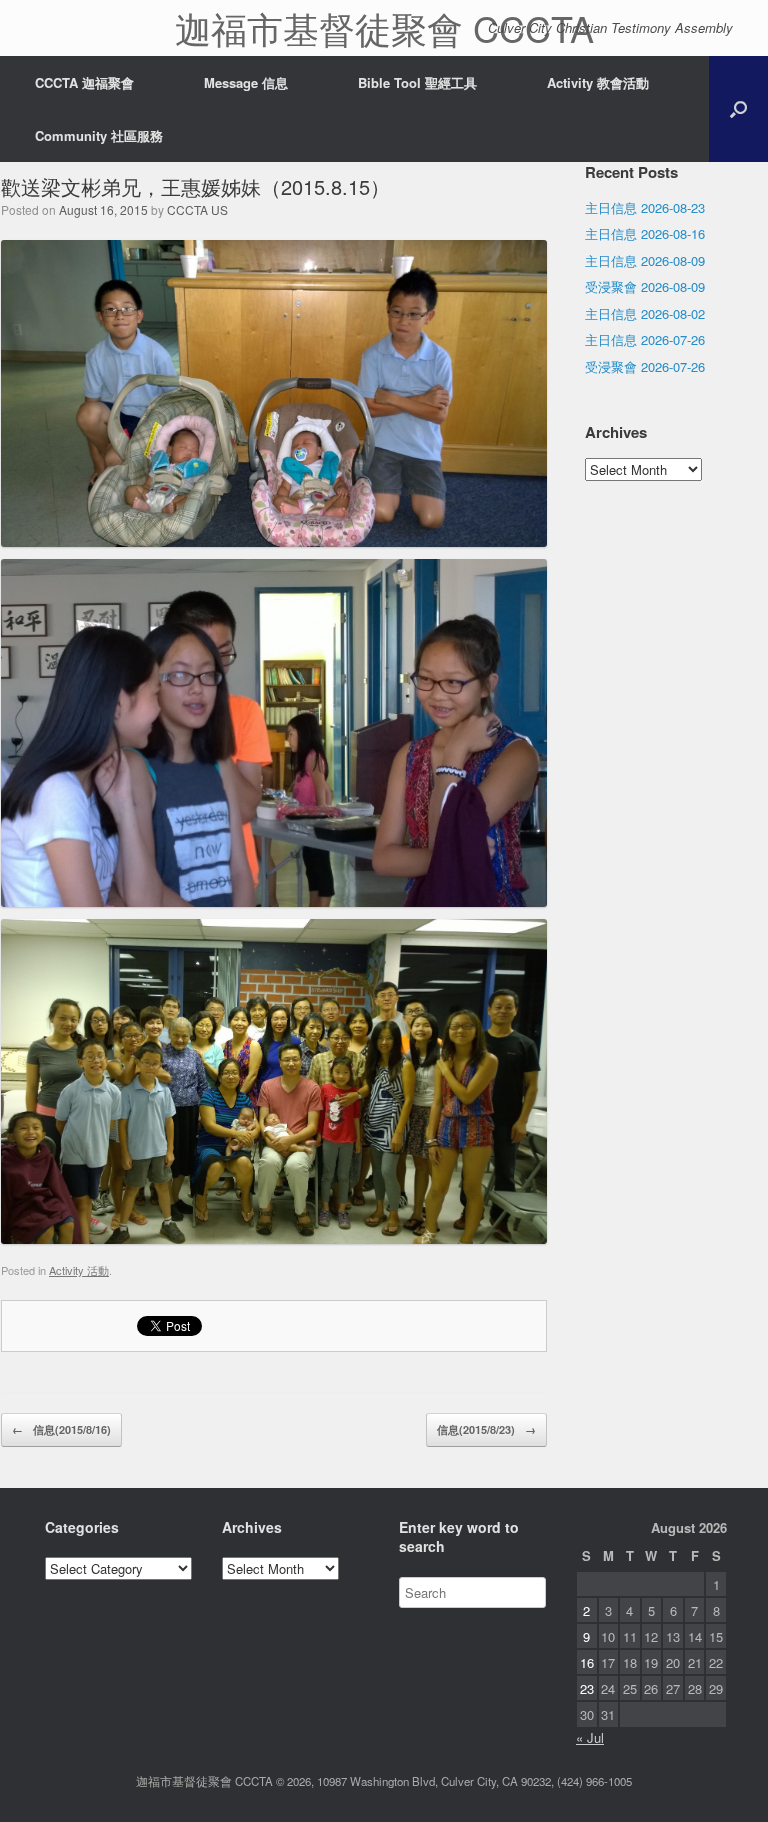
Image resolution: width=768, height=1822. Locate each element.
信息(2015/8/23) (486, 1429)
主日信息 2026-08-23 (645, 207)
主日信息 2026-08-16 (645, 233)
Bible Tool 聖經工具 (417, 82)
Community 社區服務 (99, 135)
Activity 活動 (79, 1270)
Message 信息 (246, 82)
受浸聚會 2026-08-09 (645, 286)
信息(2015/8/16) (61, 1429)
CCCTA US (197, 209)
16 (587, 1662)
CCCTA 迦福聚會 (84, 82)
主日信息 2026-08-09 (645, 260)
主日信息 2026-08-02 (645, 313)
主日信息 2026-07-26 (645, 339)
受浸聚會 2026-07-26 (645, 366)
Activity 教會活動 (598, 82)
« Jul (590, 1737)
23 (587, 1688)
